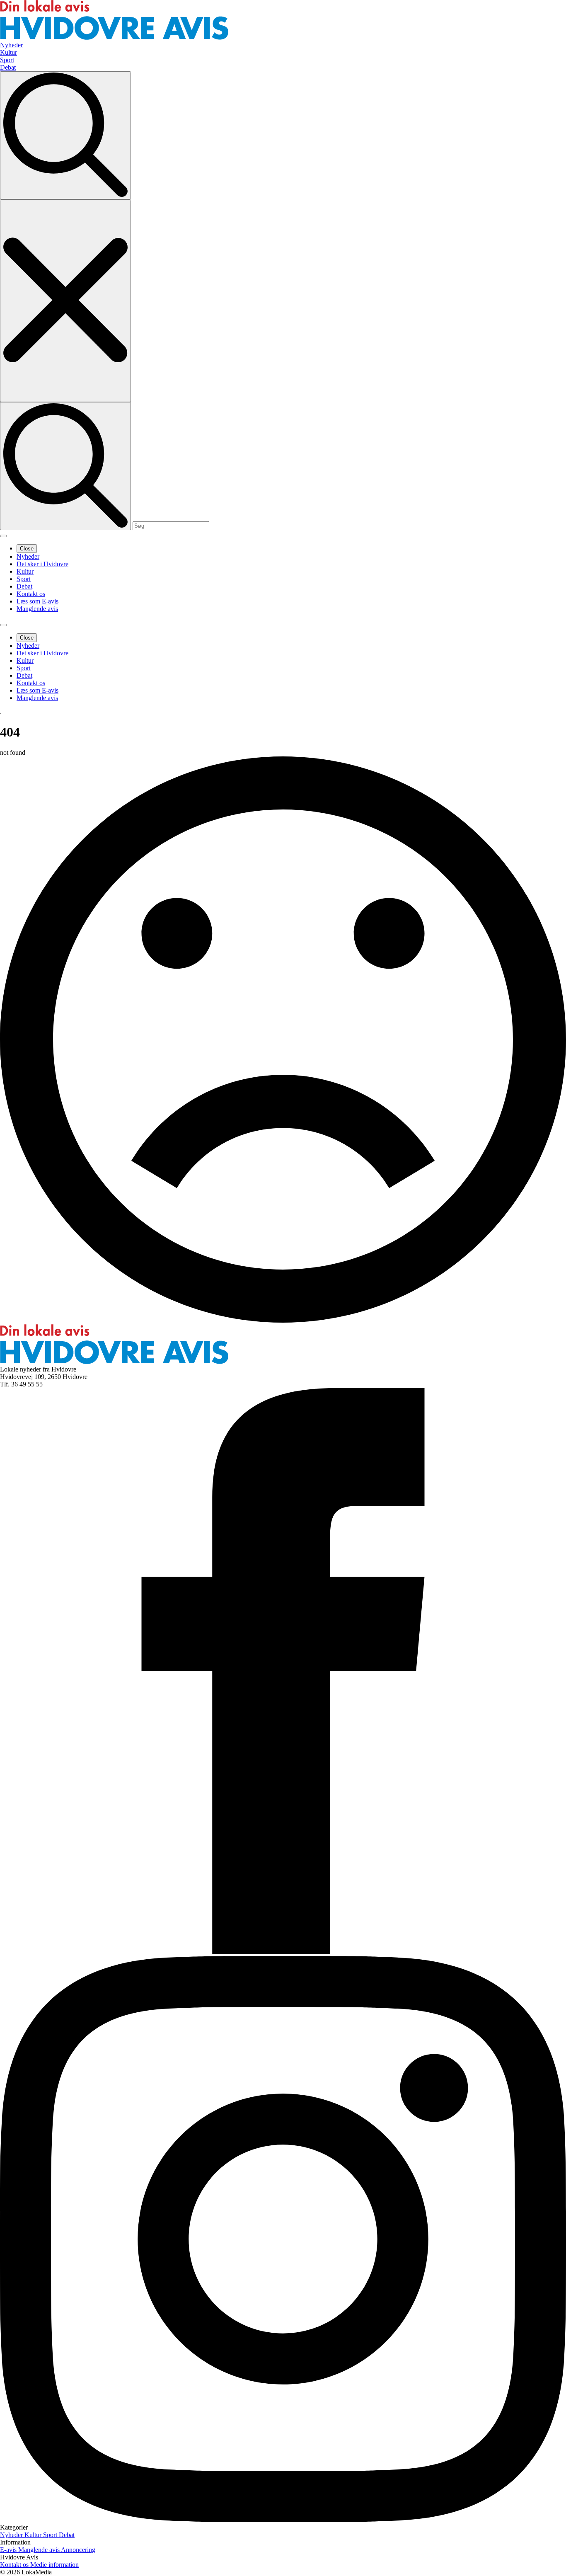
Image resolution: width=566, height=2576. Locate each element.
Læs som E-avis (37, 601)
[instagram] (283, 2520)
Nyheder (28, 556)
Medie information (54, 2565)
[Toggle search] (65, 135)
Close (27, 549)
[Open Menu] (3, 536)
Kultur (25, 571)
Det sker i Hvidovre (42, 564)
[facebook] (283, 1952)
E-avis (9, 2550)
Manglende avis (37, 609)
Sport (24, 579)
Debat (24, 586)
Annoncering (78, 2550)
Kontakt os (31, 594)
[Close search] (65, 301)
